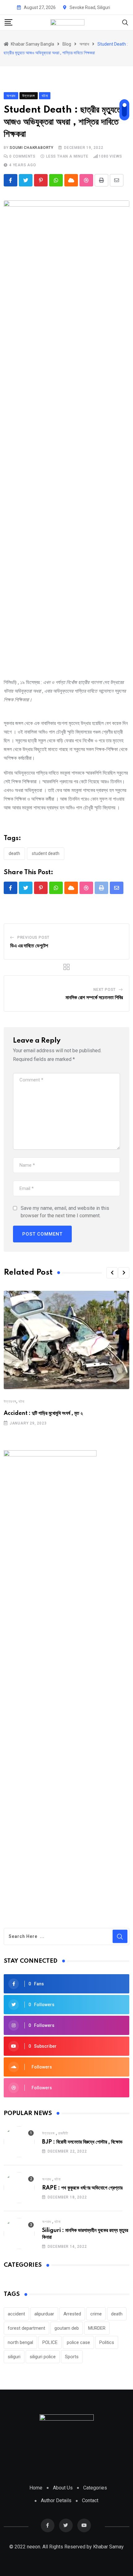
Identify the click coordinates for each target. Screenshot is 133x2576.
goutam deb (67, 2328)
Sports (72, 2357)
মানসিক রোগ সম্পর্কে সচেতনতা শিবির (94, 998)
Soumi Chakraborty (32, 148)
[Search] (125, 22)
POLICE (50, 2342)
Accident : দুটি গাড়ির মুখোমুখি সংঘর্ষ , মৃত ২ (43, 1413)
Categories (95, 2488)
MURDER (97, 2328)
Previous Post (33, 937)
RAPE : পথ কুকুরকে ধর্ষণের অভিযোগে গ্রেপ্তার (82, 2188)
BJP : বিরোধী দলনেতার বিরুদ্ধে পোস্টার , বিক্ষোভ (82, 2142)
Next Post (105, 990)
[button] (112, 1273)
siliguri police (43, 2357)
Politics (107, 2342)
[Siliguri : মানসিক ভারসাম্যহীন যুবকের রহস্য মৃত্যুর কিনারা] (19, 2234)
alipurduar (44, 2314)
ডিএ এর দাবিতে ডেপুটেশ (29, 946)
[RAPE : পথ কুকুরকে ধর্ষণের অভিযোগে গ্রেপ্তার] (19, 2188)
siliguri (14, 2357)
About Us (63, 2488)
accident (16, 2314)
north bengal (20, 2342)
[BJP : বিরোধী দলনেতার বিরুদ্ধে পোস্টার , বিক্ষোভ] (19, 2142)
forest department (26, 2328)
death (14, 853)
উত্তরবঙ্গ (10, 1402)
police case (78, 2342)
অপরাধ (47, 2179)
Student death (46, 853)
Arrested (72, 2314)
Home (36, 2488)
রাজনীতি (63, 2133)
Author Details (56, 2500)
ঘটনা (21, 1402)
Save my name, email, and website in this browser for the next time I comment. (65, 1212)
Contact (90, 2500)
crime (96, 2314)
